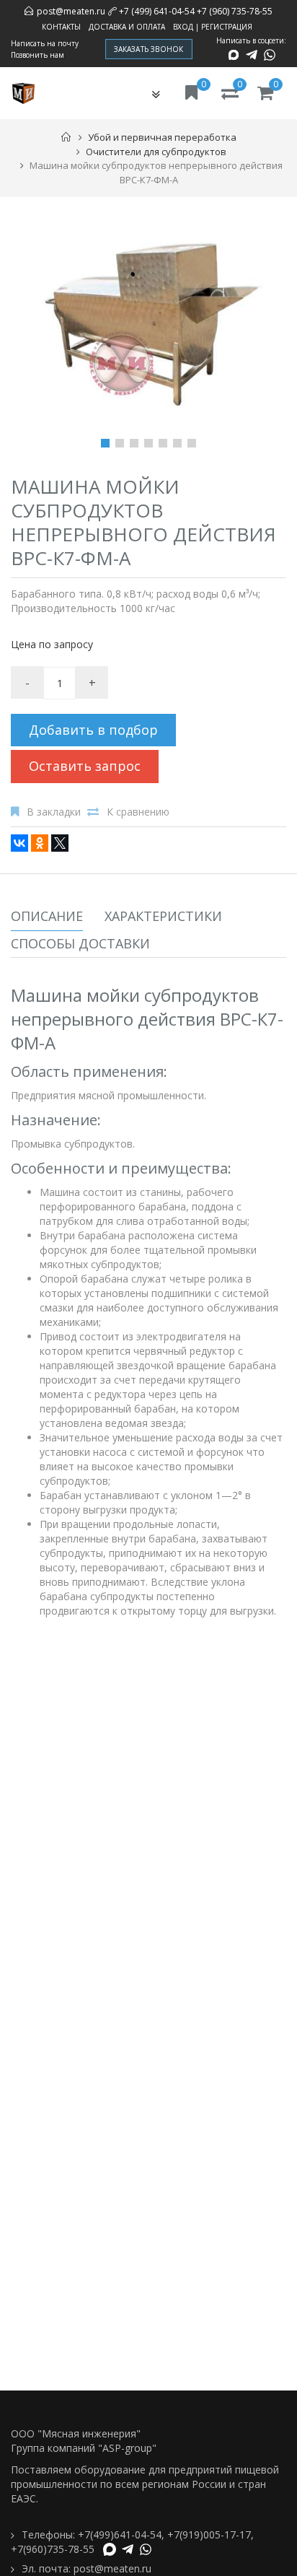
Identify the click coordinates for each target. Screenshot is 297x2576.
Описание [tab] (47, 916)
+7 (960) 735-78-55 (235, 11)
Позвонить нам (37, 55)
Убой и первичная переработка (162, 137)
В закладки (54, 812)
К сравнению (138, 812)
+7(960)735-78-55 (53, 2549)
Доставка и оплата (127, 27)
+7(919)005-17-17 (209, 2534)
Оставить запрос (85, 766)
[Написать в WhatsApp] (270, 55)
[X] (60, 843)
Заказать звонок (149, 49)
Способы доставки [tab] (80, 943)
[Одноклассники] (40, 843)
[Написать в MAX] (234, 55)
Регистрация (227, 27)
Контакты (61, 27)
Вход (183, 27)
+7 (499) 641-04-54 (157, 11)
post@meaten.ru (71, 11)
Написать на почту (45, 43)
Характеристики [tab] (163, 916)
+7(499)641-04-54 (120, 2534)
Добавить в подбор (93, 730)
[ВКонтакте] (19, 843)
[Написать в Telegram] (252, 55)
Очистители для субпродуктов (156, 152)
